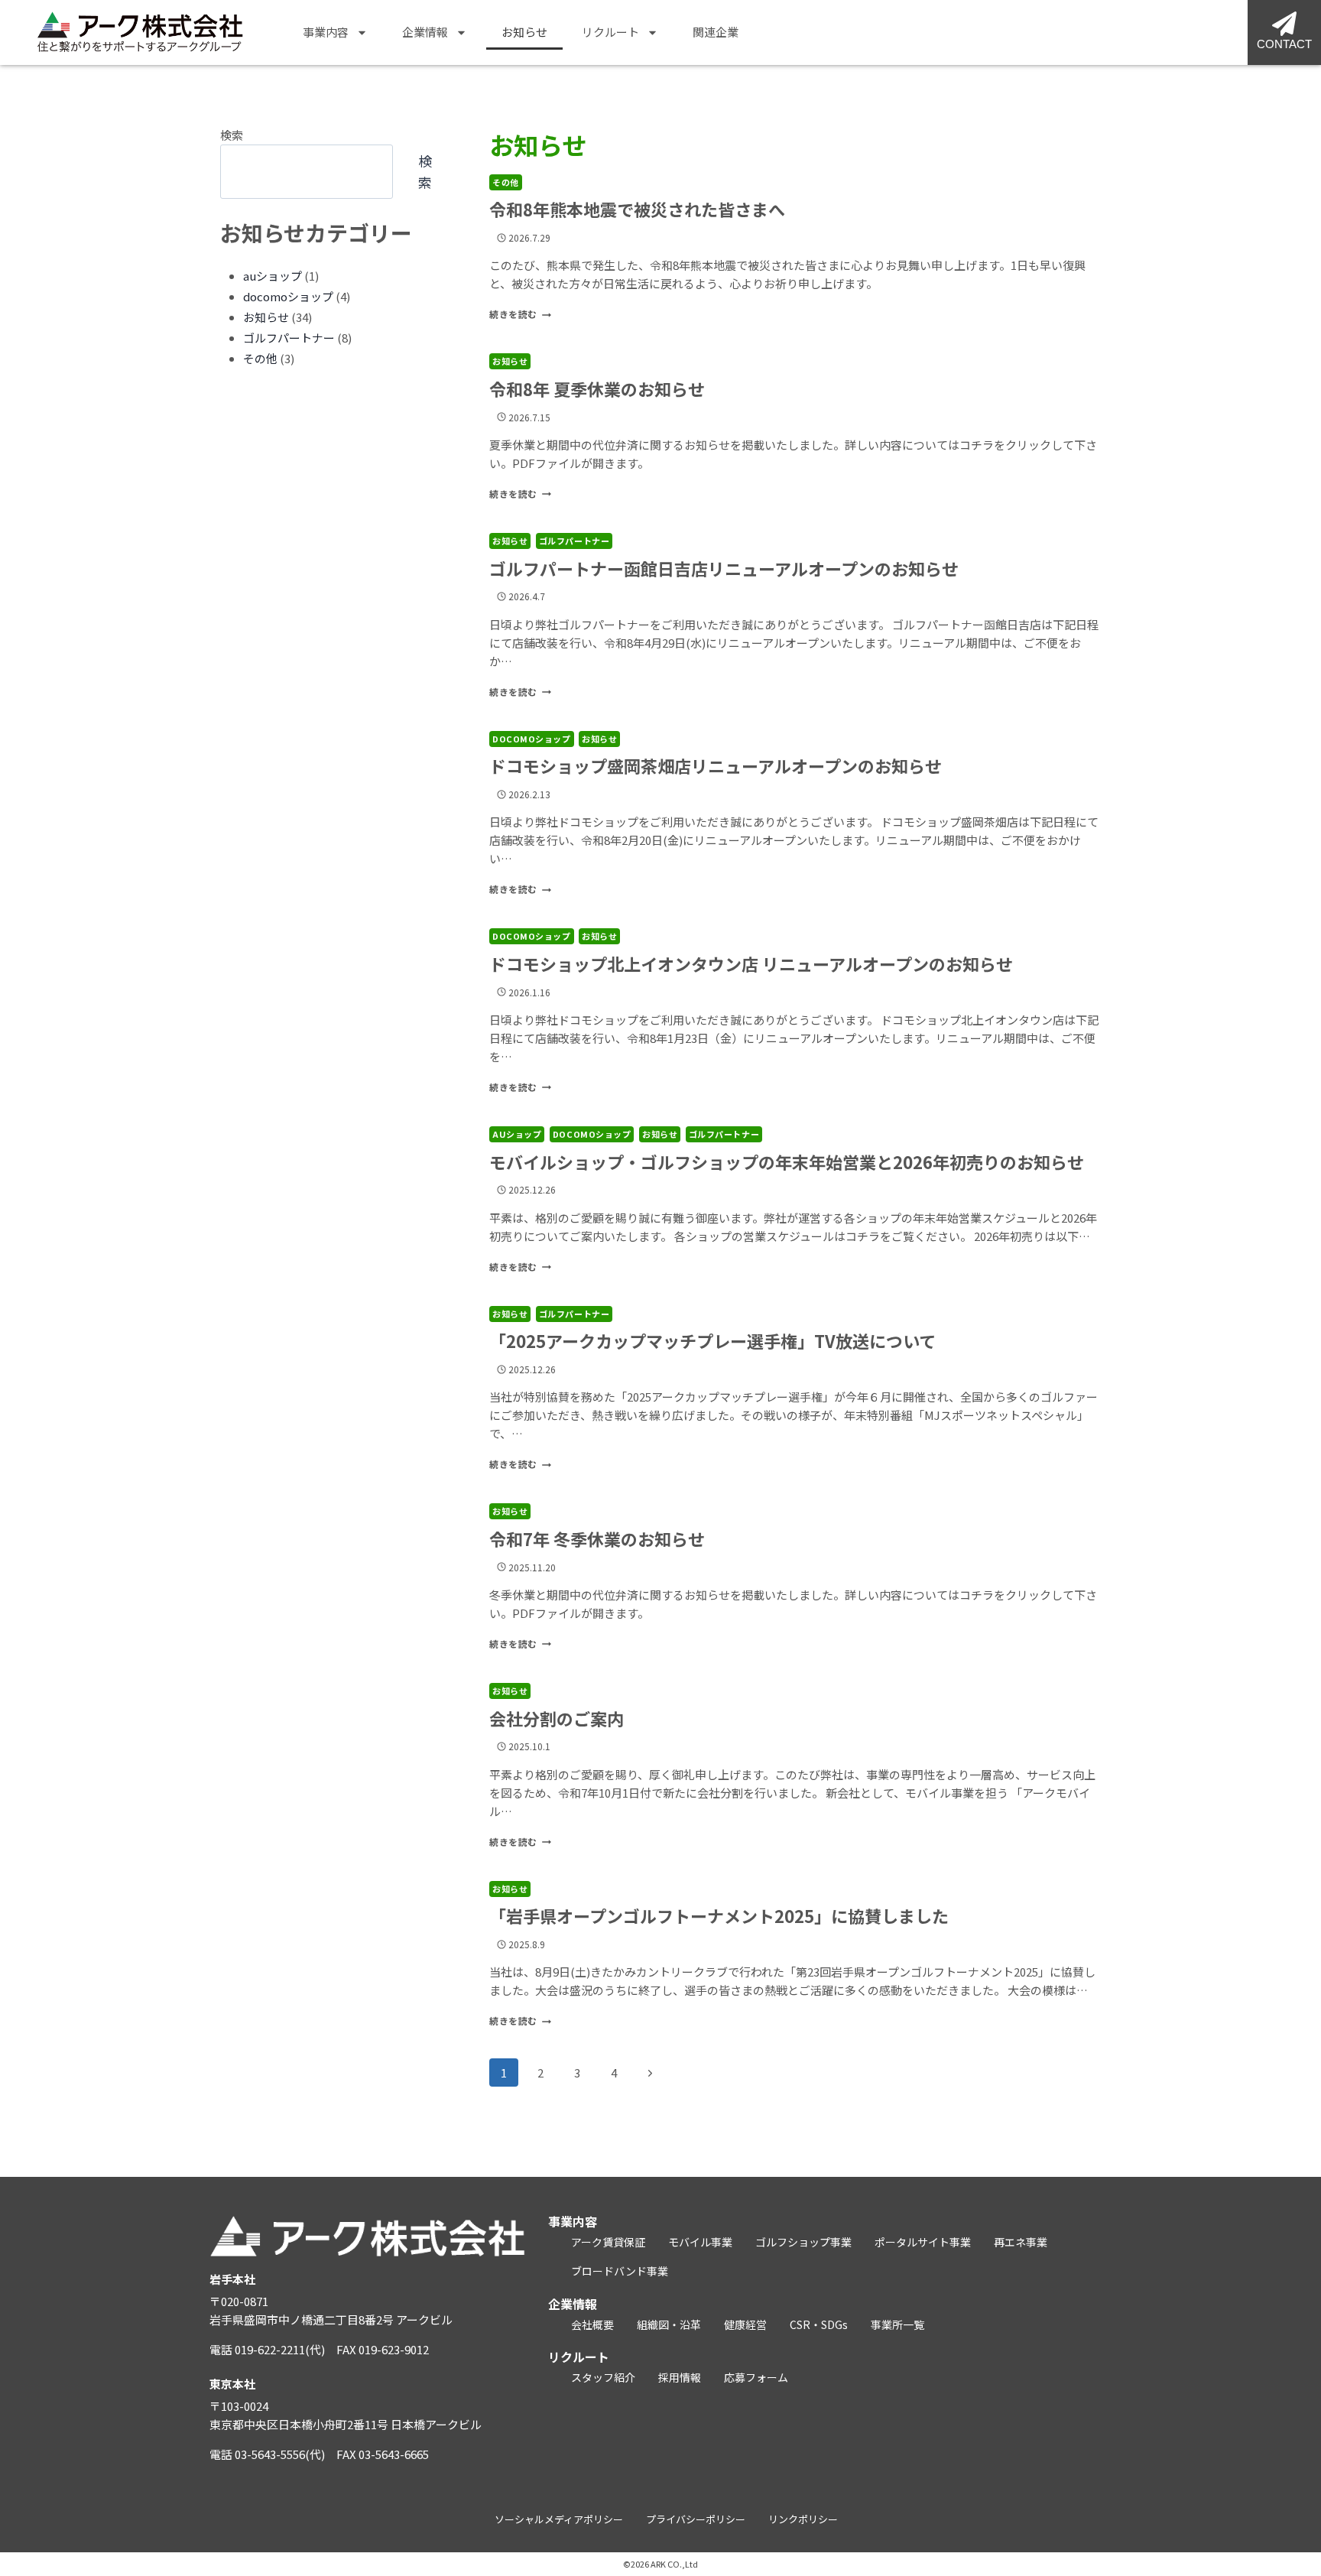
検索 (232, 135)
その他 (506, 182)
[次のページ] (651, 2073)
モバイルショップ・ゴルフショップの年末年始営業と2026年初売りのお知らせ (787, 1161)
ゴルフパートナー (574, 541)
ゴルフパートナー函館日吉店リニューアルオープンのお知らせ (724, 568)
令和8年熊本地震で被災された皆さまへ (637, 209)
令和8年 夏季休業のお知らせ (597, 388)
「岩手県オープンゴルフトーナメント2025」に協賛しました (719, 1915)
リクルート (610, 32)
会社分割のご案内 (557, 1718)
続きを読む (518, 314)
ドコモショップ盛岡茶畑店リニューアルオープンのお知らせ (716, 765)
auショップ (517, 1134)
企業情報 (425, 32)
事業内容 (326, 32)
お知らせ (524, 32)
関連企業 (716, 32)
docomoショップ (532, 739)
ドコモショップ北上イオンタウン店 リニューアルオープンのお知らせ (751, 963)
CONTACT (1284, 44)
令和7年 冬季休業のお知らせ (597, 1538)
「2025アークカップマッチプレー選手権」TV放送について (712, 1340)
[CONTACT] (1284, 24)
